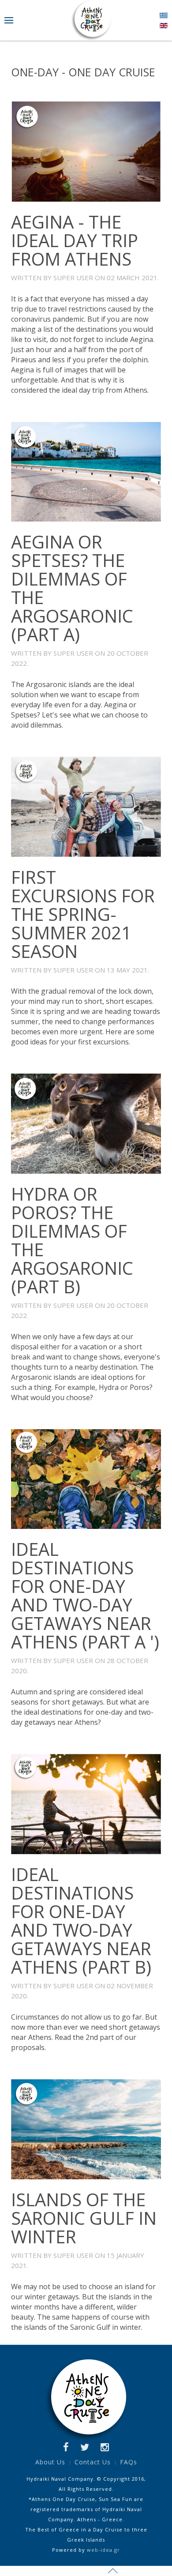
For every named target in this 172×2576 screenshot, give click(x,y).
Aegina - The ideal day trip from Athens (75, 240)
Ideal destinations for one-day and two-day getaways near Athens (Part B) (81, 1921)
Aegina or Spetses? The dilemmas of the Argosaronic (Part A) (72, 588)
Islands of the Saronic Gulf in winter (84, 2218)
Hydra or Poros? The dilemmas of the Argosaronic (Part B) (72, 1240)
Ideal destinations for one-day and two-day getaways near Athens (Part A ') (85, 1595)
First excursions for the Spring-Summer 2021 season (83, 914)
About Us (50, 2462)
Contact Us (93, 2462)
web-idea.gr (103, 2550)
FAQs (129, 2462)
